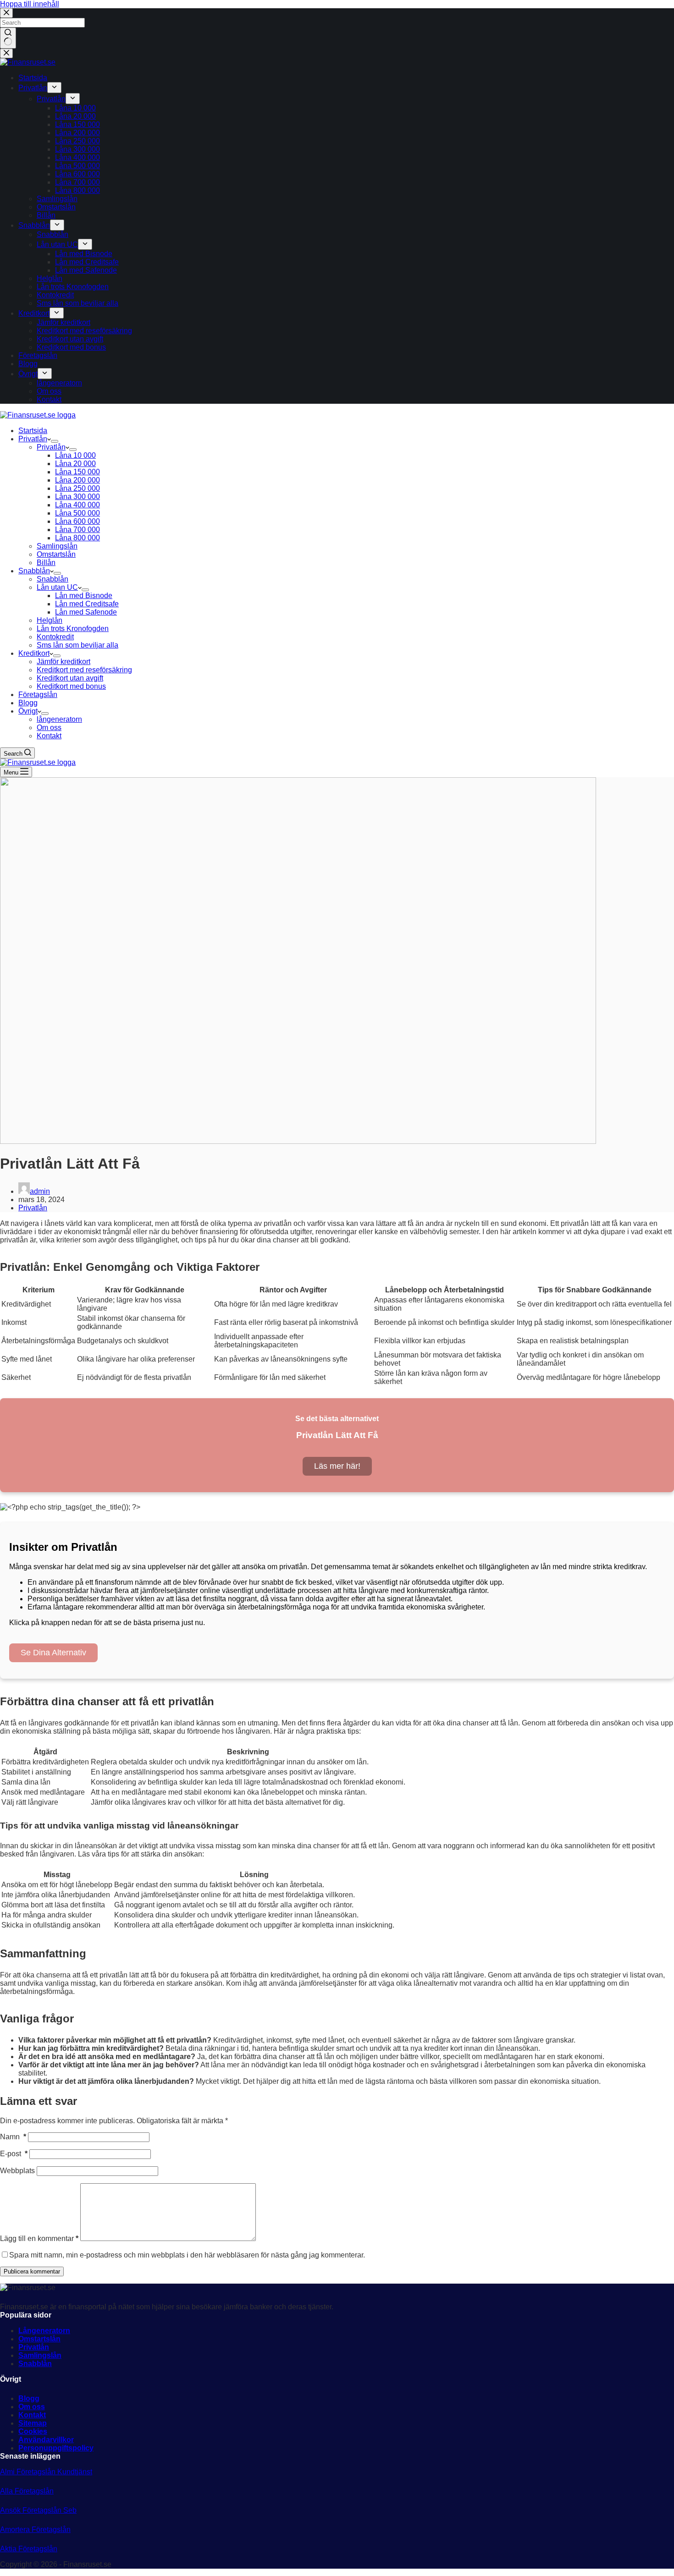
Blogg (29, 2398)
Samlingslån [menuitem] (57, 199)
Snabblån (35, 2364)
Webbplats (17, 2171)
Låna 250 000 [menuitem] (77, 141)
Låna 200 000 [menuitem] (77, 133)
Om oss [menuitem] (49, 391)
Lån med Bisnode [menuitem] (84, 254)
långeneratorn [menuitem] (59, 383)
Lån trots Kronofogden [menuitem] (73, 287)
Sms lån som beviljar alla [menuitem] (77, 303)
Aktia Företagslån (29, 2549)
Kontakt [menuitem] (49, 399)
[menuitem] (54, 88)
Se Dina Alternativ (53, 1653)
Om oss (32, 2407)
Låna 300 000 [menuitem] (77, 149)
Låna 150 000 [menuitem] (77, 124)
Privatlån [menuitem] (33, 88)
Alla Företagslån (27, 2491)
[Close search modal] (6, 13)
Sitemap (33, 2423)
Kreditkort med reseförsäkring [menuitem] (84, 331)
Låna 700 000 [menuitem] (77, 182)
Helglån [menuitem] (50, 278)
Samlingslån (40, 2355)
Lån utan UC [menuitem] (57, 244)
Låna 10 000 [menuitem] (75, 108)
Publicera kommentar (32, 2271)
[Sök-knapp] (8, 38)
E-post (14, 2154)
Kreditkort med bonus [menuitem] (71, 347)
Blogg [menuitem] (28, 364)
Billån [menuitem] (46, 215)
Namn (13, 2137)
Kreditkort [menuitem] (34, 313)
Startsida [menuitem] (33, 78)
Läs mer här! (337, 1466)
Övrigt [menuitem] (28, 374)
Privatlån (33, 1208)
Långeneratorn (44, 2331)
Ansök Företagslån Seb (38, 2510)
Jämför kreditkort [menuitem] (64, 322)
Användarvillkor (46, 2440)
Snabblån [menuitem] (34, 225)
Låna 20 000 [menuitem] (75, 116)
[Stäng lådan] (6, 53)
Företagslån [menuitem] (38, 355)
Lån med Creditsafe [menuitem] (87, 262)
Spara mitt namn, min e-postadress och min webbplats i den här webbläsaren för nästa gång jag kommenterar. (187, 2255)
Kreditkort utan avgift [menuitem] (70, 339)
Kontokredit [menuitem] (55, 295)
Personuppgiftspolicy (56, 2448)
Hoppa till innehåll (30, 4)
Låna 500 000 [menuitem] (77, 166)
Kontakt (32, 2415)
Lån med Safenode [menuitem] (86, 270)
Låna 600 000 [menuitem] (77, 174)
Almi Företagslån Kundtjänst (46, 2472)
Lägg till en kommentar (39, 2238)
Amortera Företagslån (35, 2529)
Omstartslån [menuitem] (56, 207)
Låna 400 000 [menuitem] (77, 157)
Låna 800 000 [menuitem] (77, 190)
